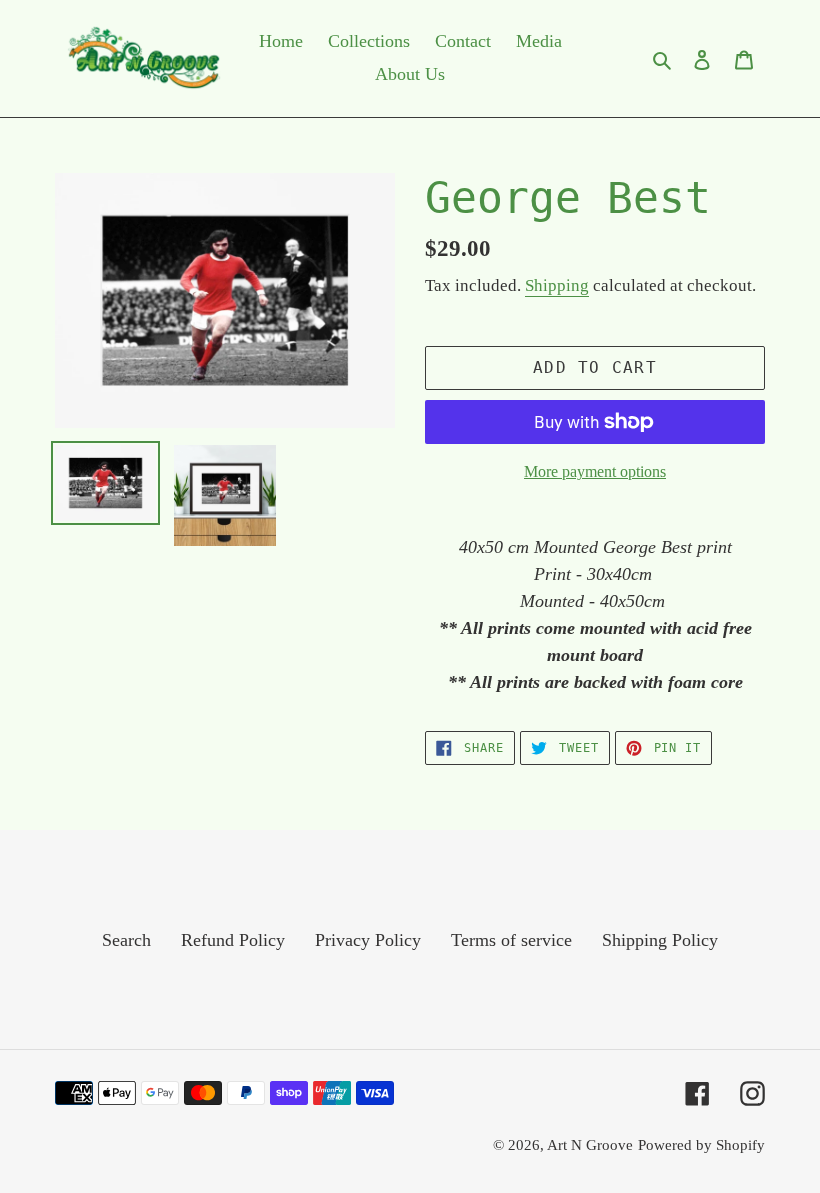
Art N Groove (590, 1145)
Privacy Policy (368, 940)
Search (126, 940)
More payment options (595, 471)
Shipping (557, 285)
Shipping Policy (660, 940)
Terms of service (511, 940)
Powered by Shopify (701, 1145)
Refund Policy (233, 940)
